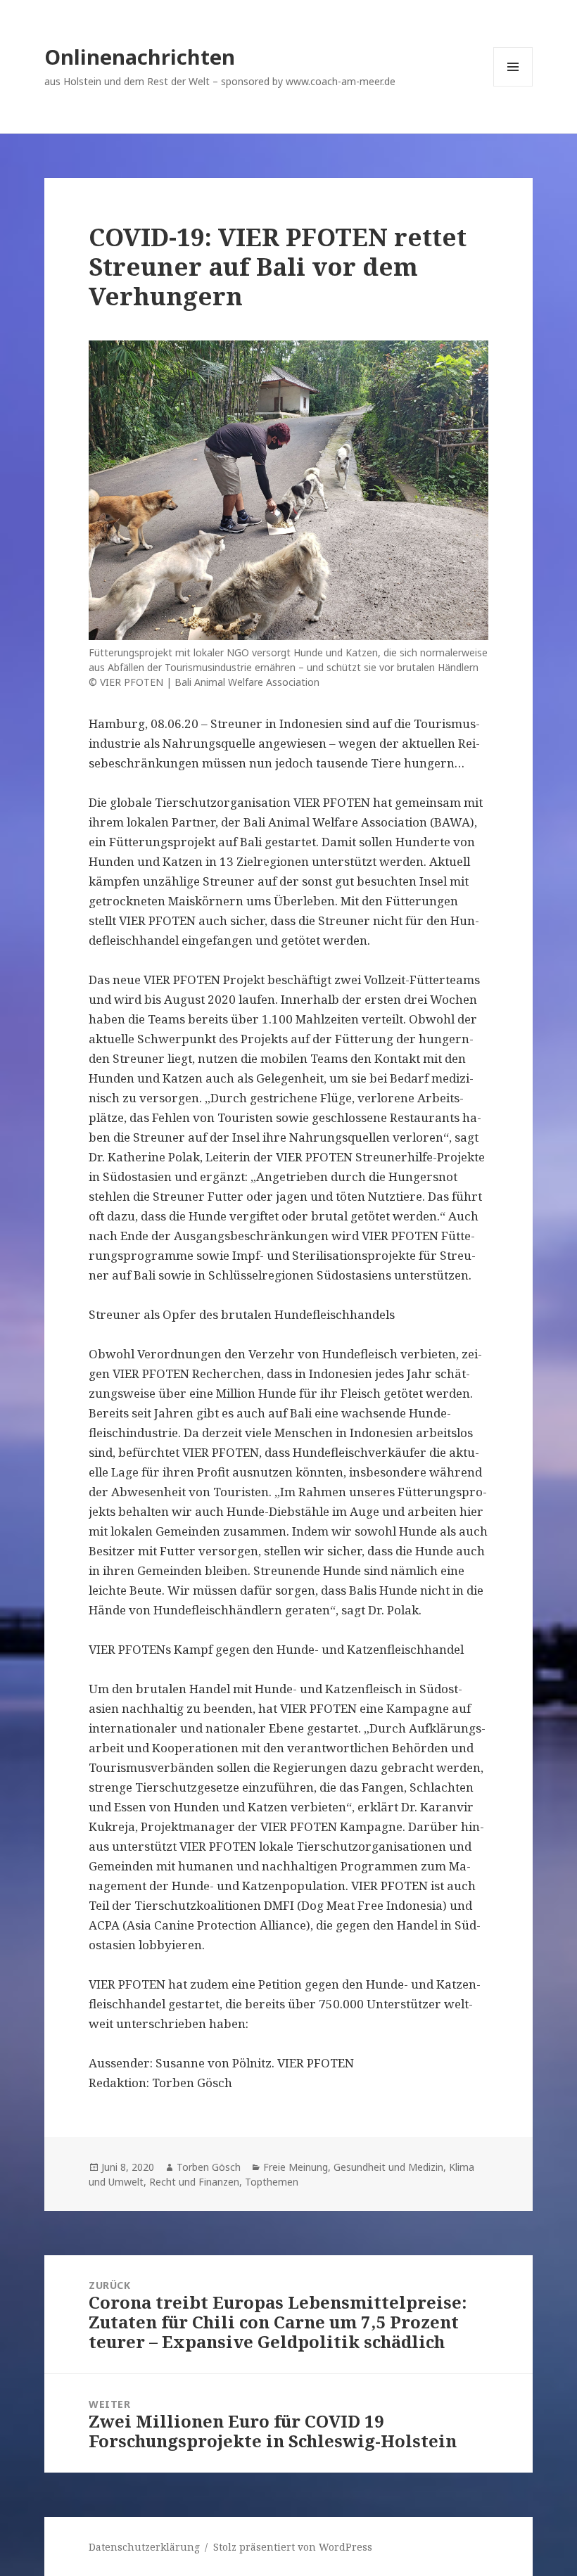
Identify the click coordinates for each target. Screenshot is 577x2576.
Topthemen (272, 2182)
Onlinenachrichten (140, 57)
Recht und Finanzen (194, 2182)
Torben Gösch (209, 2167)
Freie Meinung (296, 2167)
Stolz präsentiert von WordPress (293, 2547)
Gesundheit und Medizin (388, 2167)
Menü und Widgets (513, 86)
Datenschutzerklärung (144, 2547)
